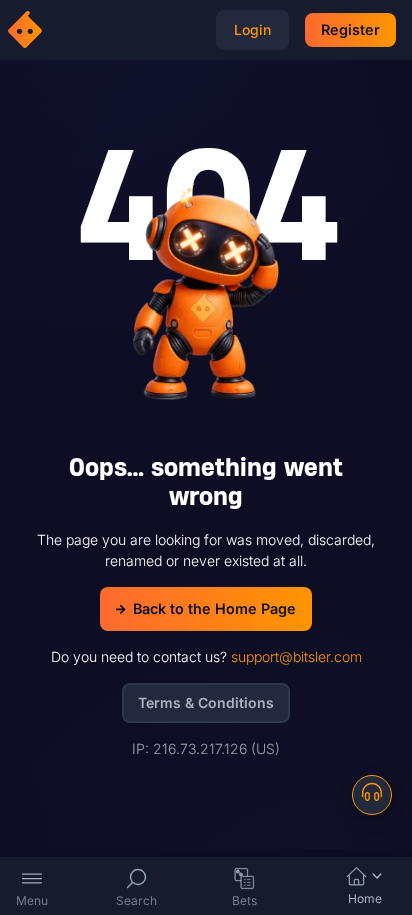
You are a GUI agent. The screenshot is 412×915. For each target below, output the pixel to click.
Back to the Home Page (214, 608)
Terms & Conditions (206, 702)
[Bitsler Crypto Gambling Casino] (28, 30)
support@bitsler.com (296, 656)
